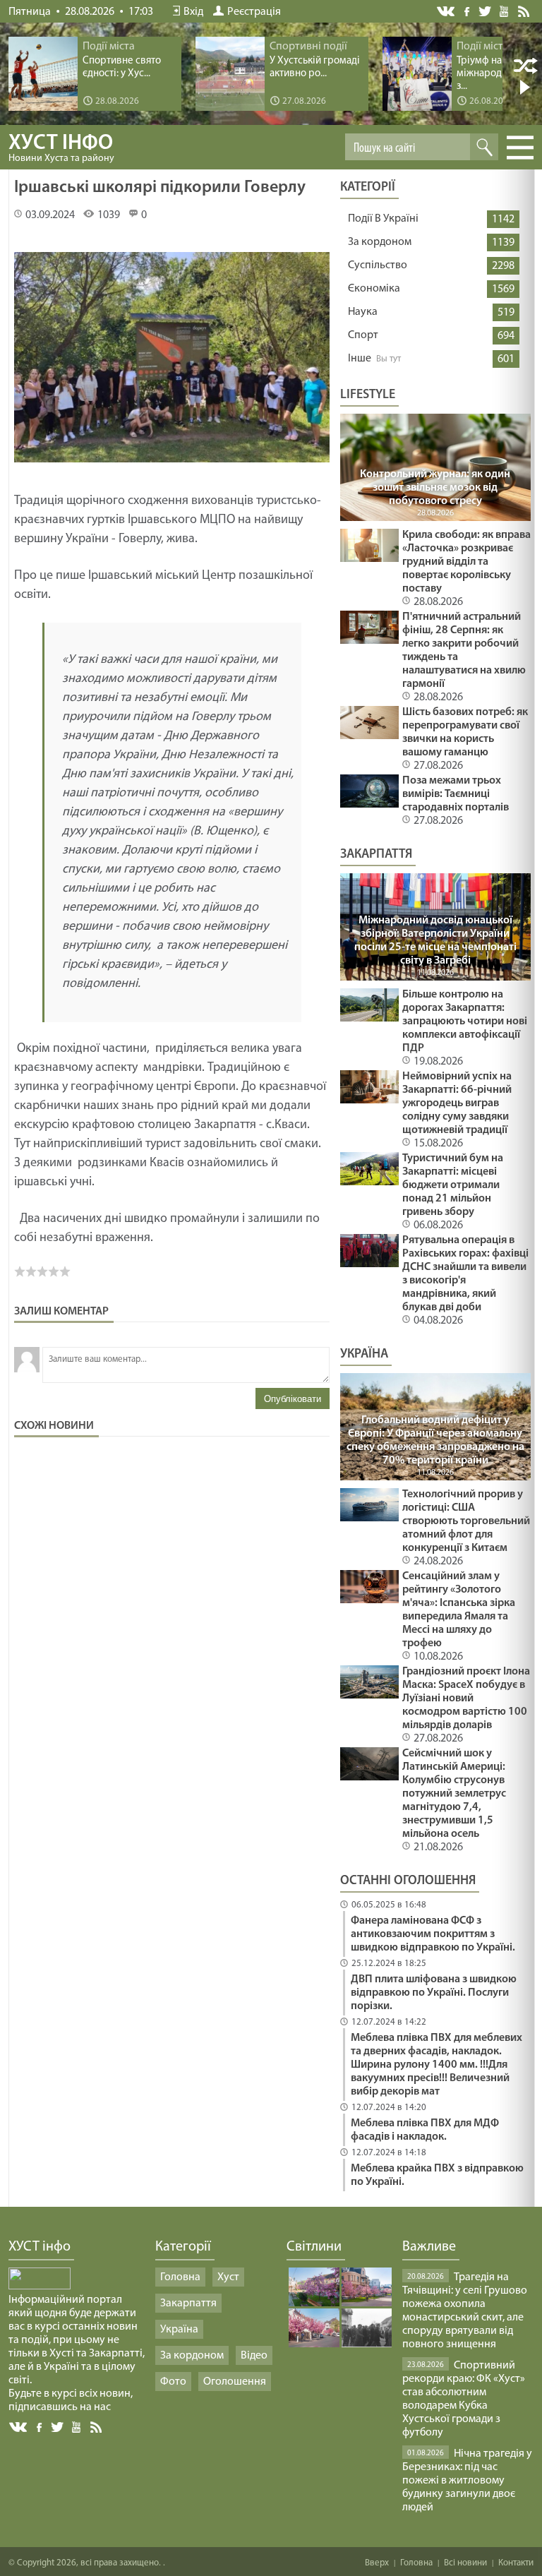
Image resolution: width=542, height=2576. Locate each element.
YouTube (505, 11)
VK (447, 12)
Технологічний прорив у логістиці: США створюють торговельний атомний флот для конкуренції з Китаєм (466, 1521)
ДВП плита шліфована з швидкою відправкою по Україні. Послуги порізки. (434, 1993)
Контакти (516, 2563)
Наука (363, 312)
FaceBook (40, 2426)
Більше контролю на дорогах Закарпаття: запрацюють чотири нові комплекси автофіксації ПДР (465, 1022)
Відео (254, 2356)
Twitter (485, 11)
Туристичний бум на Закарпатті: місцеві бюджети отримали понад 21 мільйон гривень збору (453, 1185)
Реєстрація (254, 12)
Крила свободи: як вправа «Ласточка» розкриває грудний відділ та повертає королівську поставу (466, 562)
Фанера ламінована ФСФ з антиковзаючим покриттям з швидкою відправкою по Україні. (433, 1934)
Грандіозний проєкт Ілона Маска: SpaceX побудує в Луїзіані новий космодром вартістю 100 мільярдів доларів (466, 1699)
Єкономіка (374, 289)
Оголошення (235, 2382)
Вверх (377, 2563)
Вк (19, 2427)
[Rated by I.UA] (40, 2287)
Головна (180, 2277)
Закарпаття (188, 2304)
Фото (173, 2382)
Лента (526, 11)
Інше (360, 359)
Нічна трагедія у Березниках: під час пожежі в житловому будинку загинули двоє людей (467, 2481)
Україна (179, 2330)
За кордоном (380, 242)
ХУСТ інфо (61, 148)
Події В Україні (383, 219)
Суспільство (378, 265)
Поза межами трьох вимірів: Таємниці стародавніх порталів (456, 794)
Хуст (228, 2277)
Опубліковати (293, 1399)
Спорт (363, 335)
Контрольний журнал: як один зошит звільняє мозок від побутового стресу (435, 488)
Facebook (468, 10)
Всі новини (465, 2563)
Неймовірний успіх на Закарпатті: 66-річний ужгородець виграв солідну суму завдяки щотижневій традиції (457, 1103)
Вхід (193, 12)
